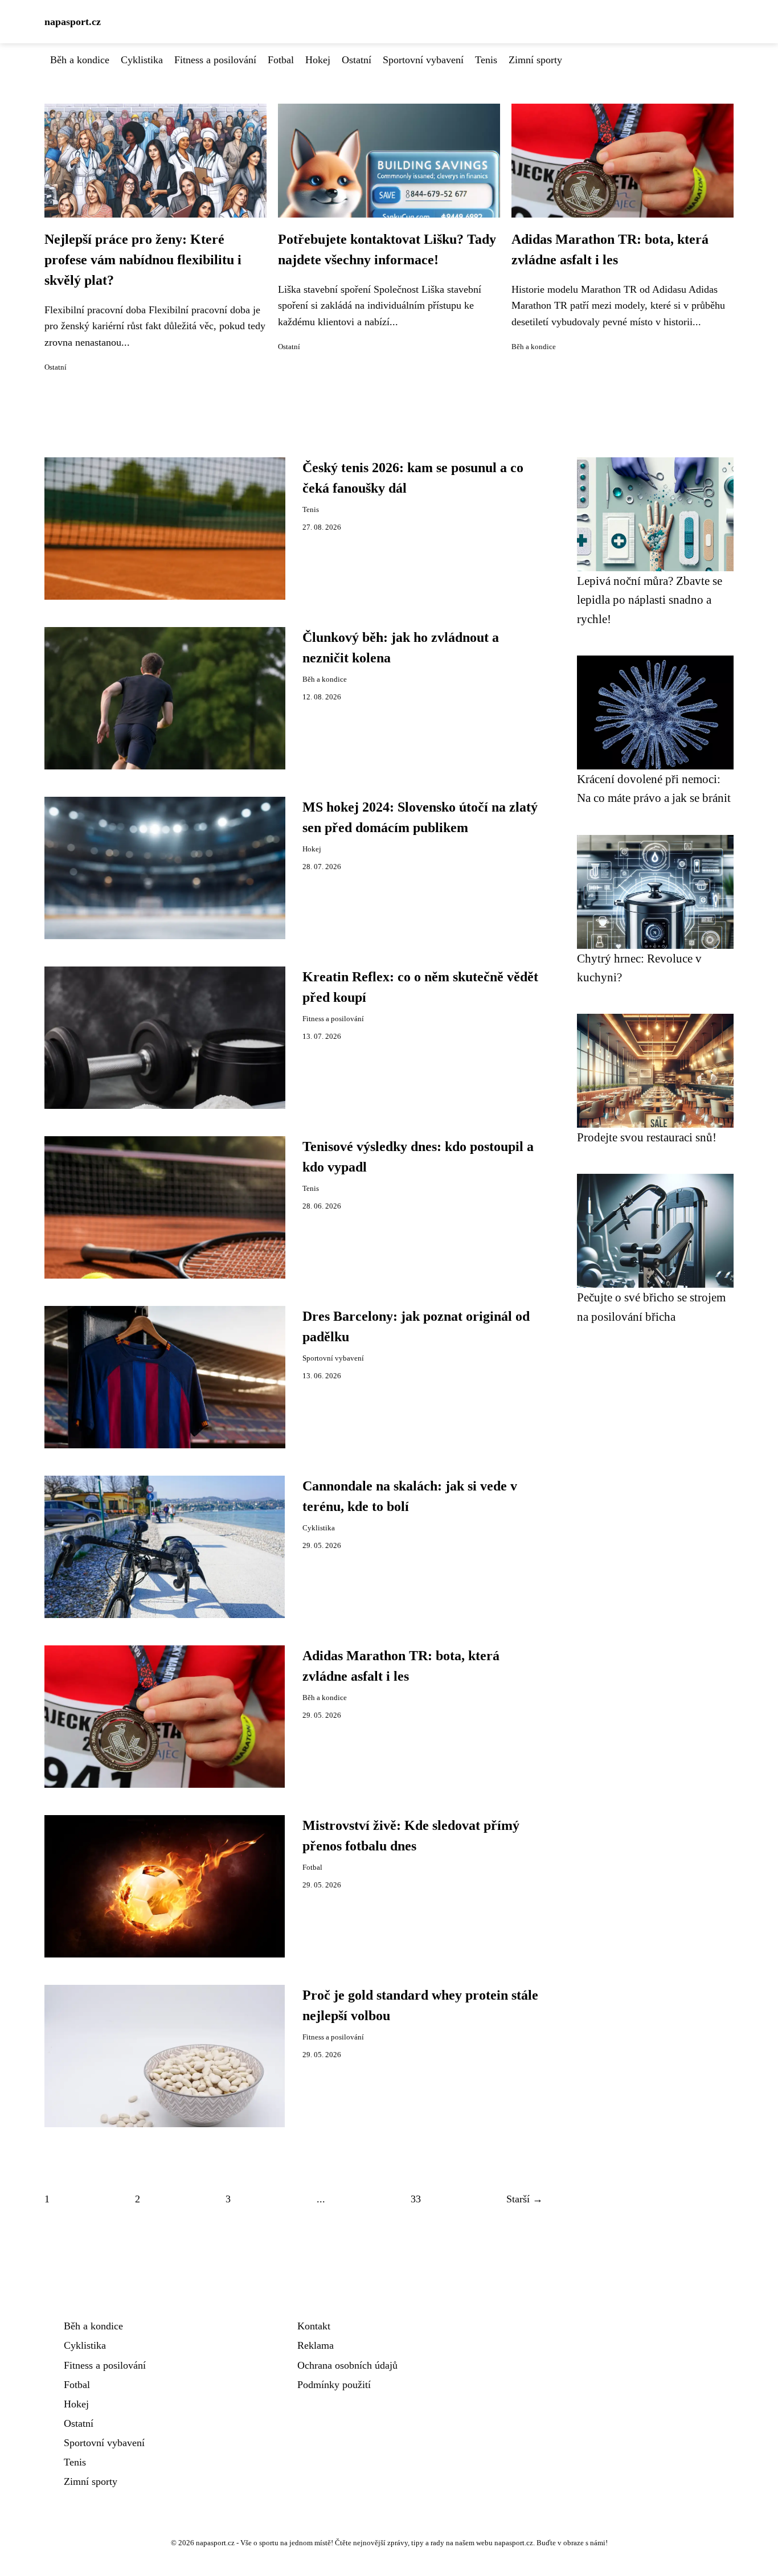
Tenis (486, 60)
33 (416, 2199)
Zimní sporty (535, 60)
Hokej (318, 60)
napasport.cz (73, 22)
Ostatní (357, 60)
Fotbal (281, 60)
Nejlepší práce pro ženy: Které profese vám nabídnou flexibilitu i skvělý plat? (143, 260)
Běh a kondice (80, 60)
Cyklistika (142, 60)
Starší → (525, 2199)
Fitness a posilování (215, 60)
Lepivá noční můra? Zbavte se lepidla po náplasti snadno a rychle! (650, 600)
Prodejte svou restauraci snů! (647, 1137)
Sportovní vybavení (423, 60)
